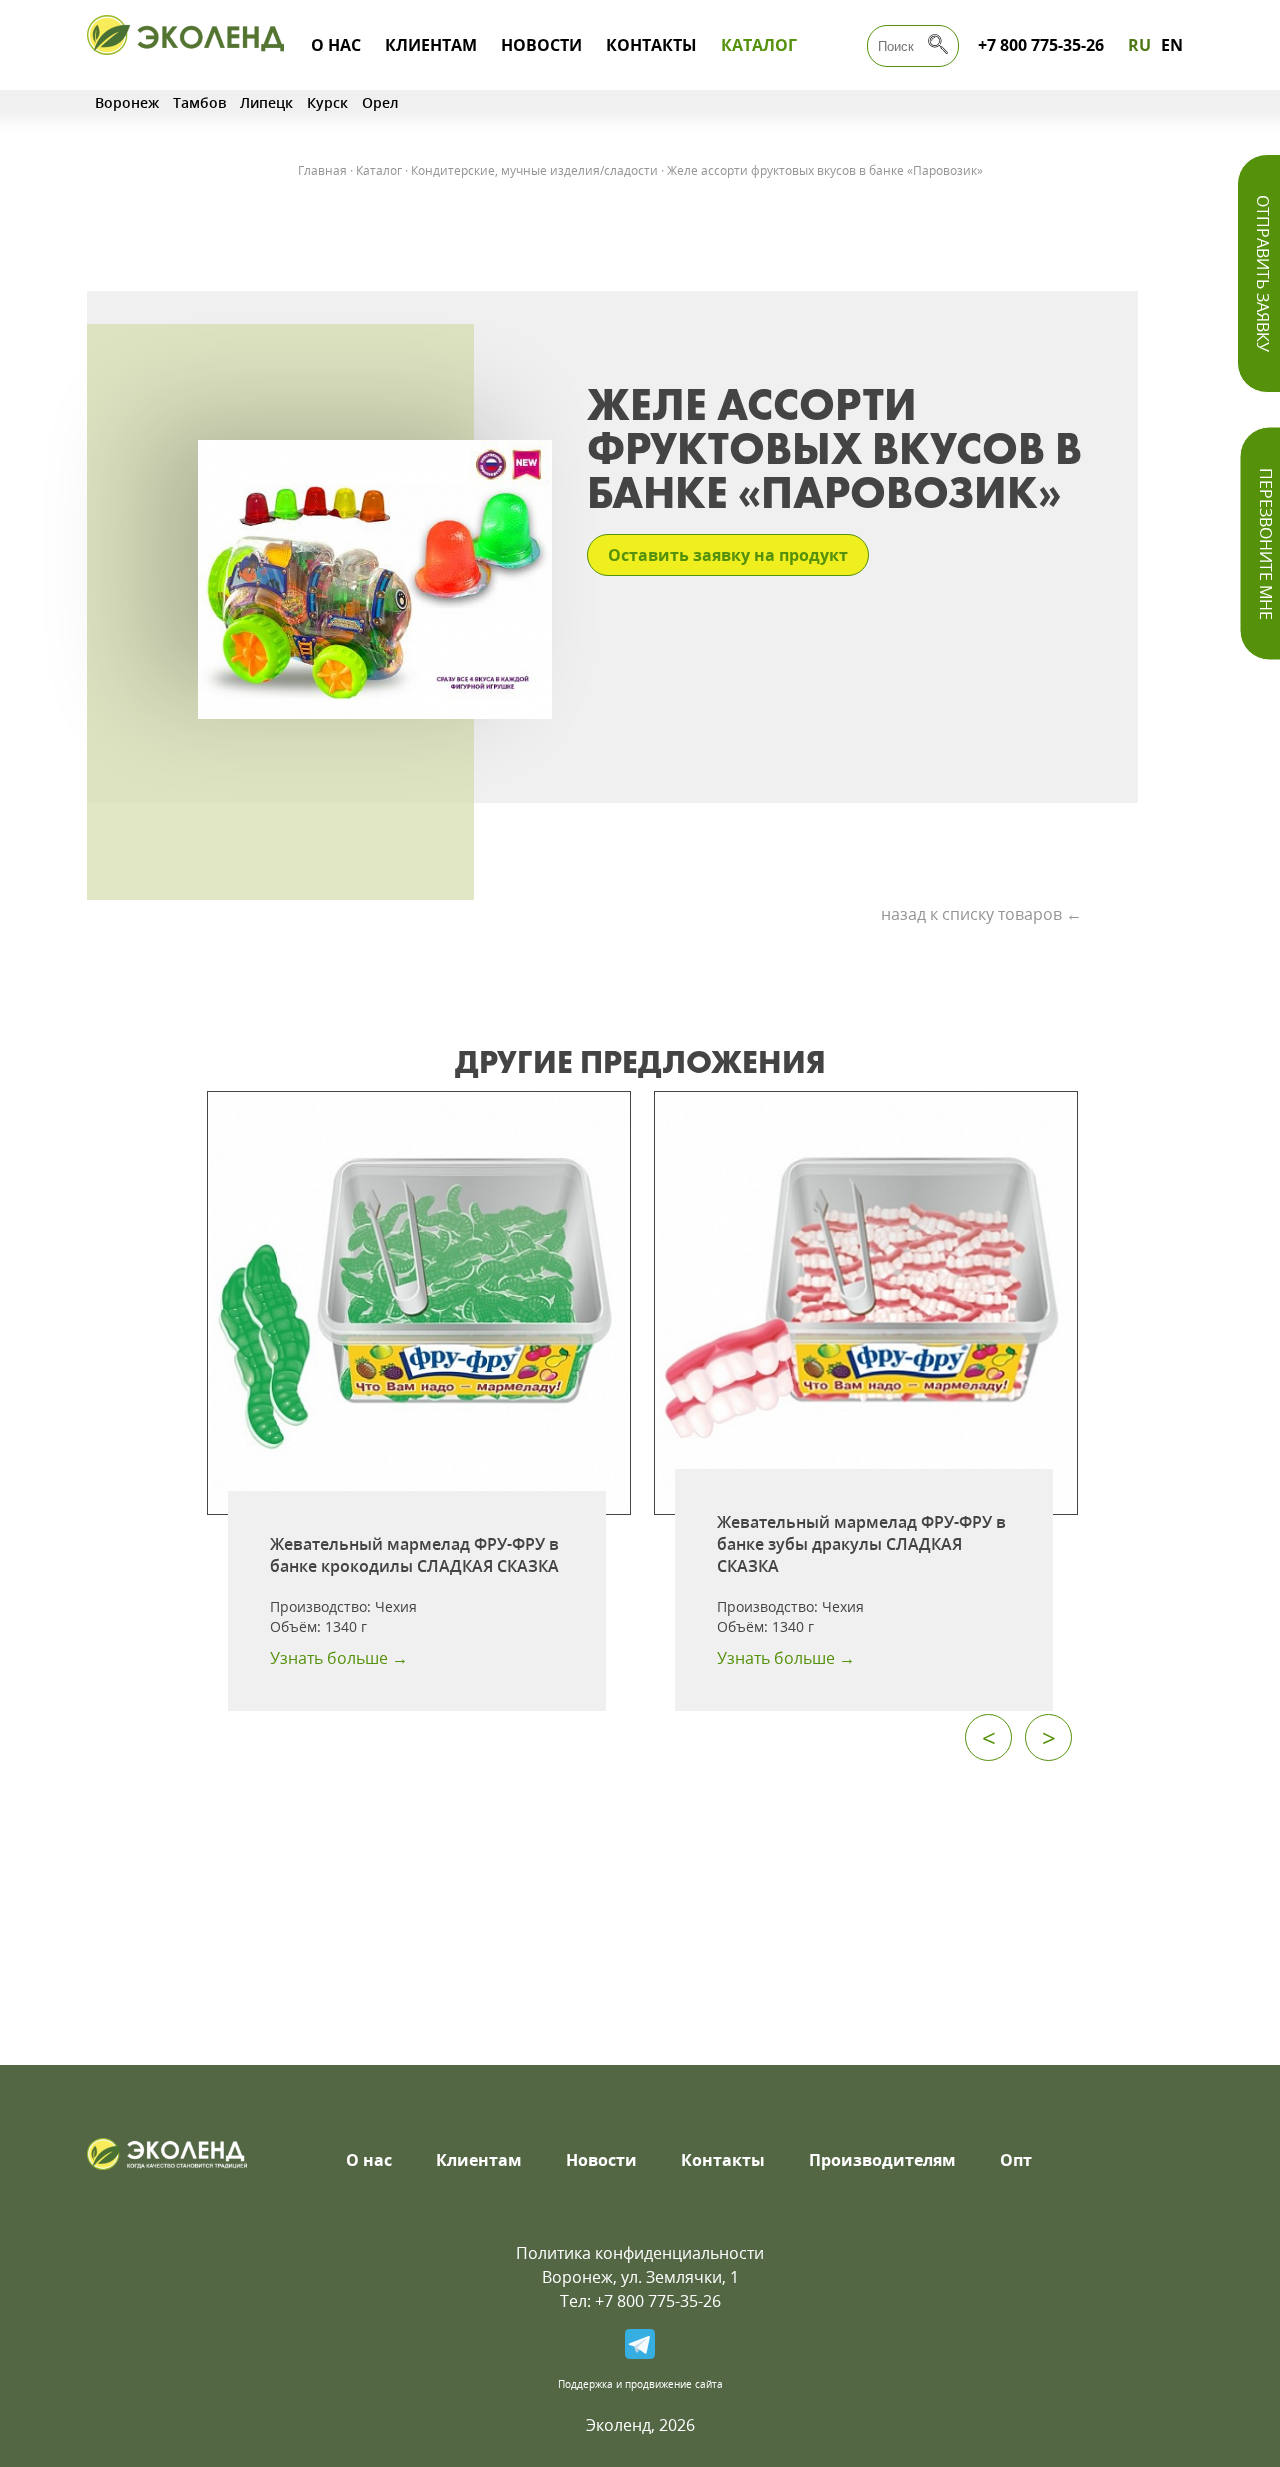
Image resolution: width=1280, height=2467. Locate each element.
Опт (1016, 2160)
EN (1172, 45)
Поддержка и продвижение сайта (640, 2384)
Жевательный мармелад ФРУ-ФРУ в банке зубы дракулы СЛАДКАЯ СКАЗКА (861, 1544)
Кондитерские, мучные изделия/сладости (534, 170)
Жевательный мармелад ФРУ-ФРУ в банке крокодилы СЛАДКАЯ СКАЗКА (414, 1555)
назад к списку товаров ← (981, 914)
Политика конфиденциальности (640, 2253)
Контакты (651, 45)
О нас (336, 45)
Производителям (882, 2160)
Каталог (759, 45)
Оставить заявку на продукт (728, 555)
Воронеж (127, 102)
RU (1139, 45)
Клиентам (431, 45)
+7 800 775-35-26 (1041, 45)
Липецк (266, 102)
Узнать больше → (339, 1658)
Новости (541, 45)
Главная (322, 170)
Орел (380, 102)
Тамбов (199, 102)
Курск (327, 102)
